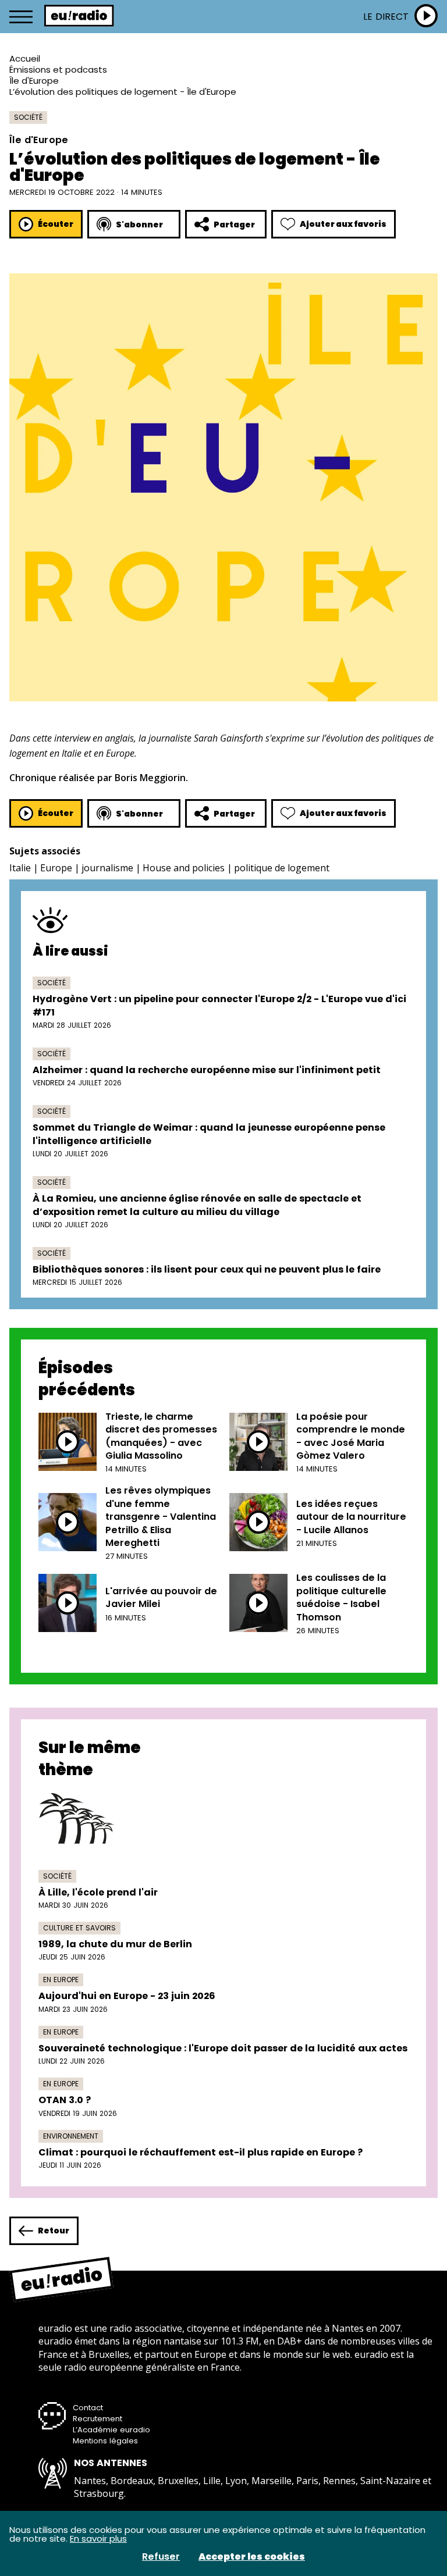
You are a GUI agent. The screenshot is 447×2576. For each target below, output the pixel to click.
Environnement (71, 2136)
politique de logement (282, 868)
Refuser (161, 2557)
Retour (54, 2231)
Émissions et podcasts (58, 70)
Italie (20, 868)
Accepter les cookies (252, 2557)
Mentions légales (105, 2441)
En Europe (61, 1980)
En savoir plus (98, 2538)
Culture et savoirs (79, 1928)
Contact (88, 2408)
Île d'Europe (34, 81)
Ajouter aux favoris (343, 224)
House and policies (184, 868)
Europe (56, 868)
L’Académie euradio (111, 2430)
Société (28, 117)
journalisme (107, 868)
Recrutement (97, 2419)
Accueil (25, 58)
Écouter (56, 224)
